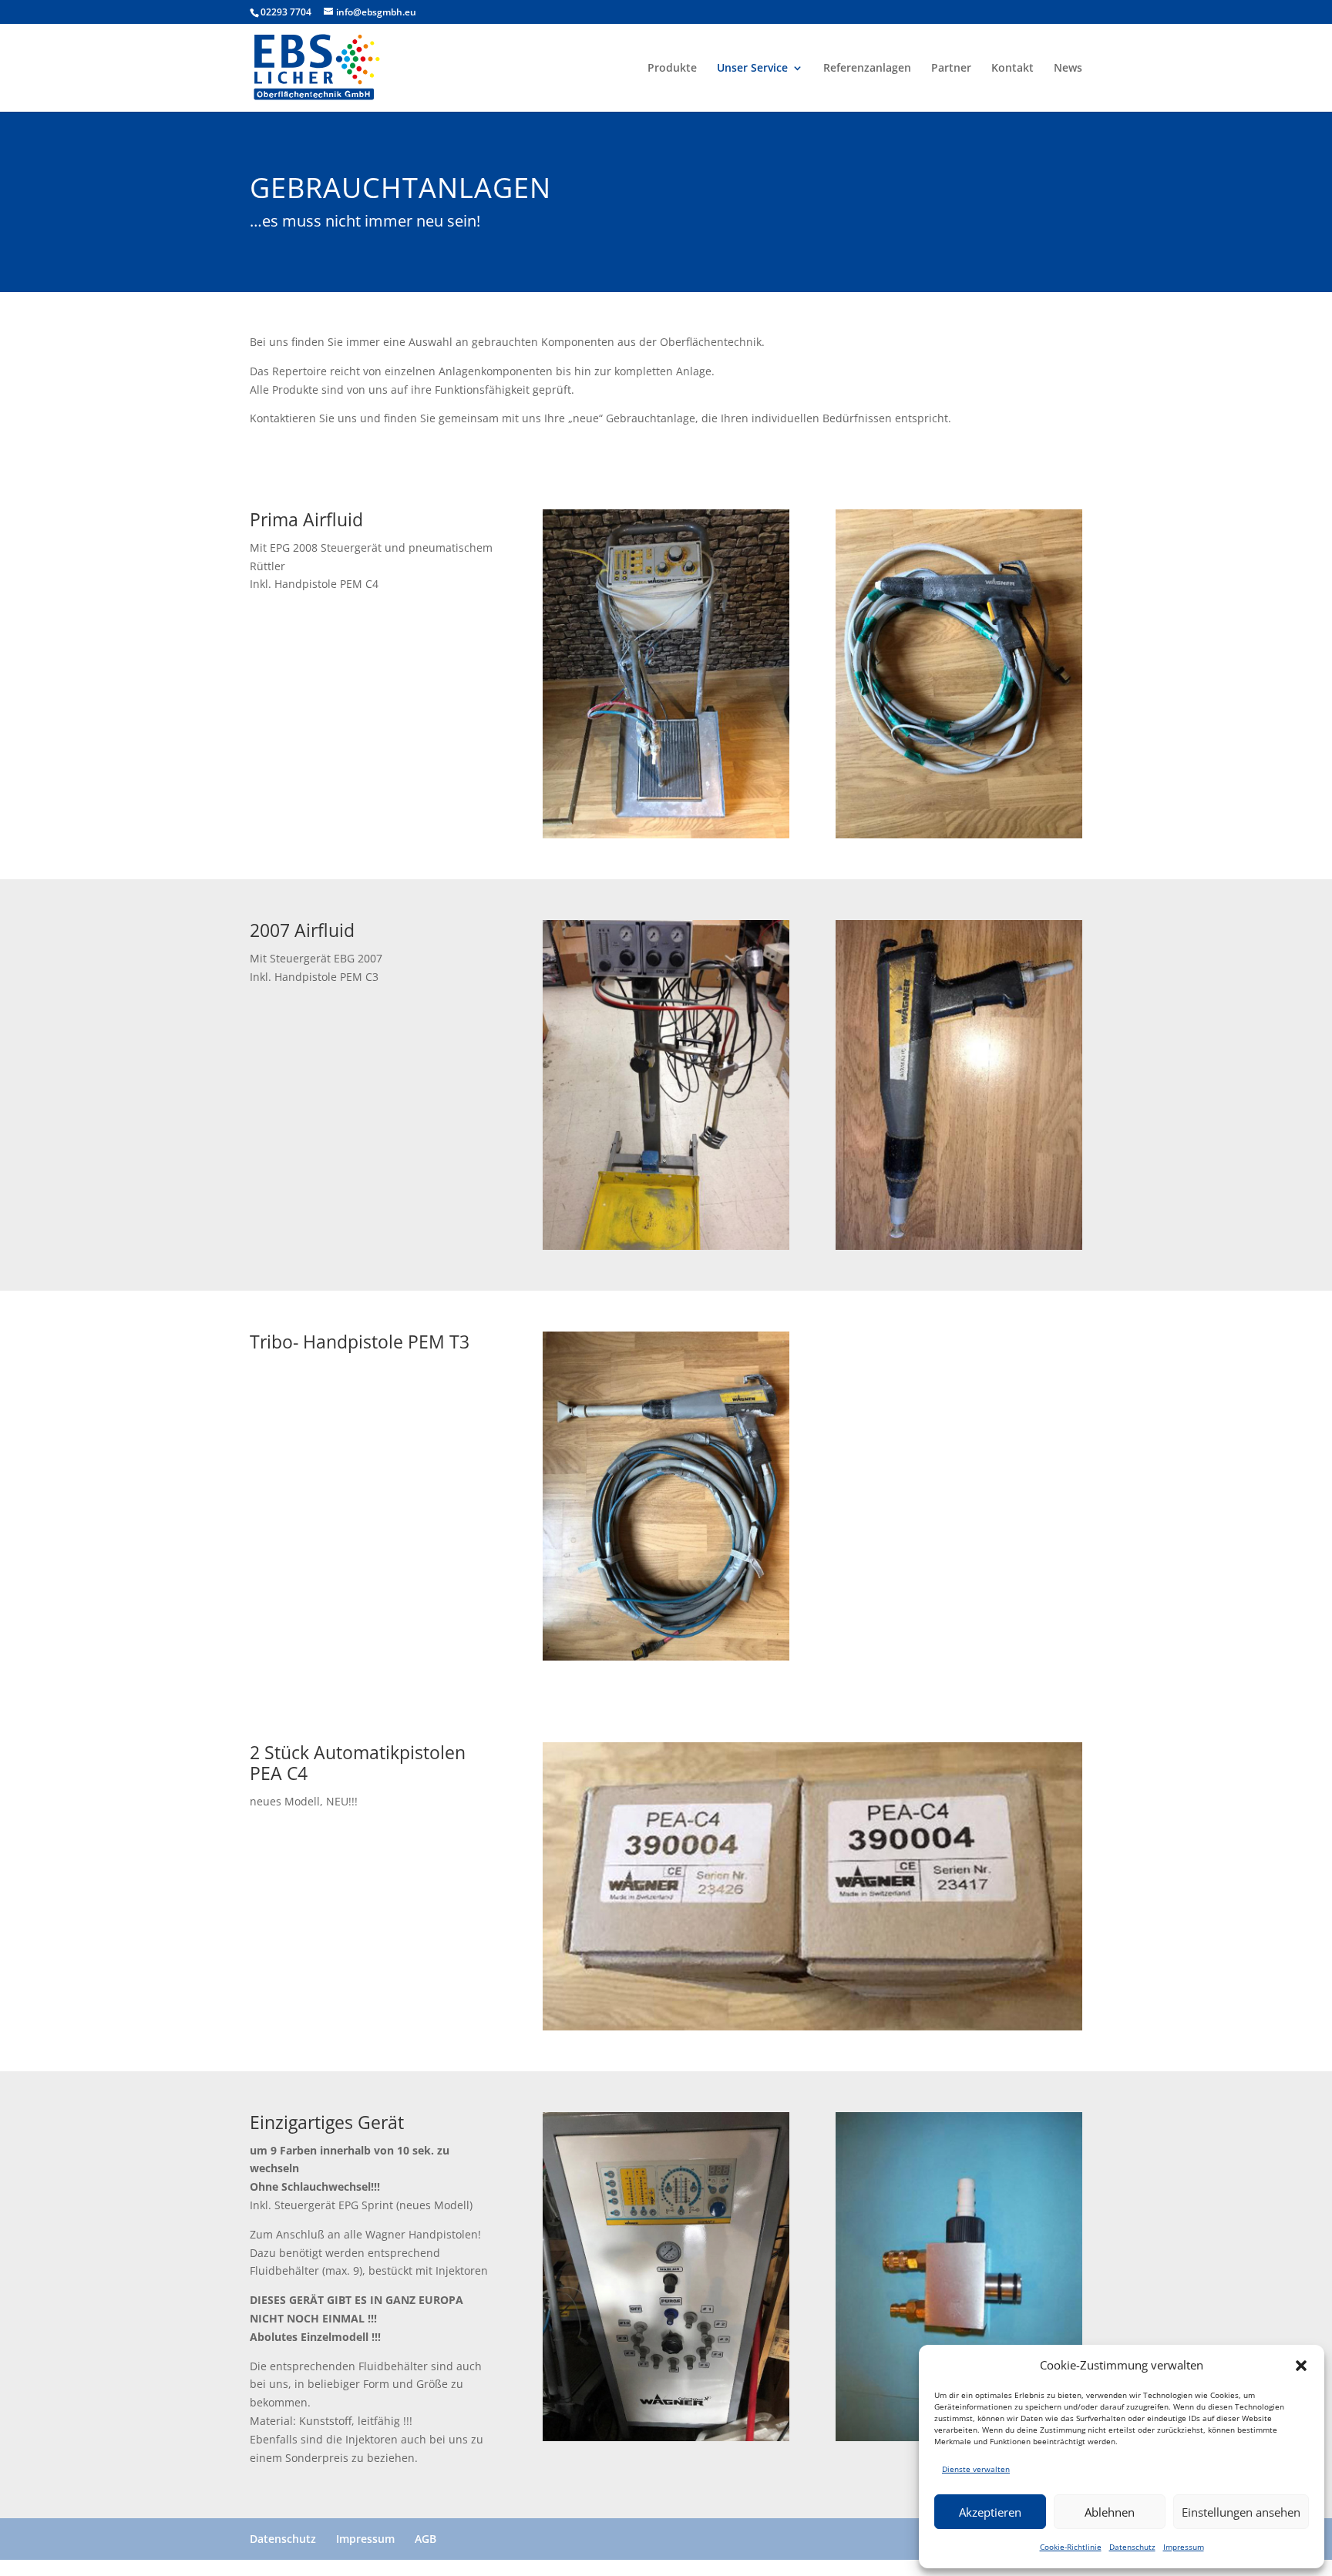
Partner (951, 69)
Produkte (672, 69)
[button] (1301, 2366)
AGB (425, 2539)
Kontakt (1012, 69)
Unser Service (752, 69)
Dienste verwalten (976, 2469)
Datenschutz (1132, 2547)
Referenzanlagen (867, 69)
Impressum (1184, 2547)
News (1068, 69)
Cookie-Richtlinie (1071, 2547)
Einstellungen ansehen (1241, 2512)
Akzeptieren (990, 2512)
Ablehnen (1110, 2512)
